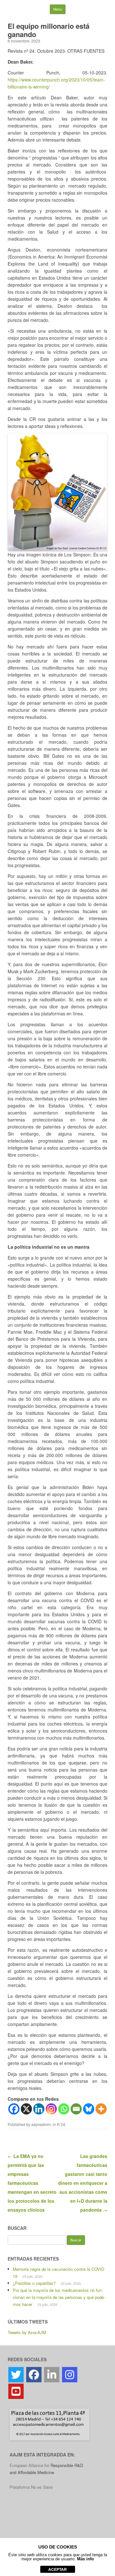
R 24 (61, 2124)
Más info (85, 2559)
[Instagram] (51, 2109)
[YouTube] (16, 2391)
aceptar (57, 2569)
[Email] (76, 2109)
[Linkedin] (39, 2109)
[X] (26, 2109)
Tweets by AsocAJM (27, 2332)
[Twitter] (16, 2375)
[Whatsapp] (64, 2109)
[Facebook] (14, 2109)
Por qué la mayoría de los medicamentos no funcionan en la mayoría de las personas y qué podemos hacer (59, 2297)
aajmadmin (41, 2124)
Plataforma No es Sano (31, 2487)
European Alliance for (30, 2465)
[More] (101, 2109)
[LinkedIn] (52, 2375)
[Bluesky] (89, 2109)
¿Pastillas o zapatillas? (34, 2283)
